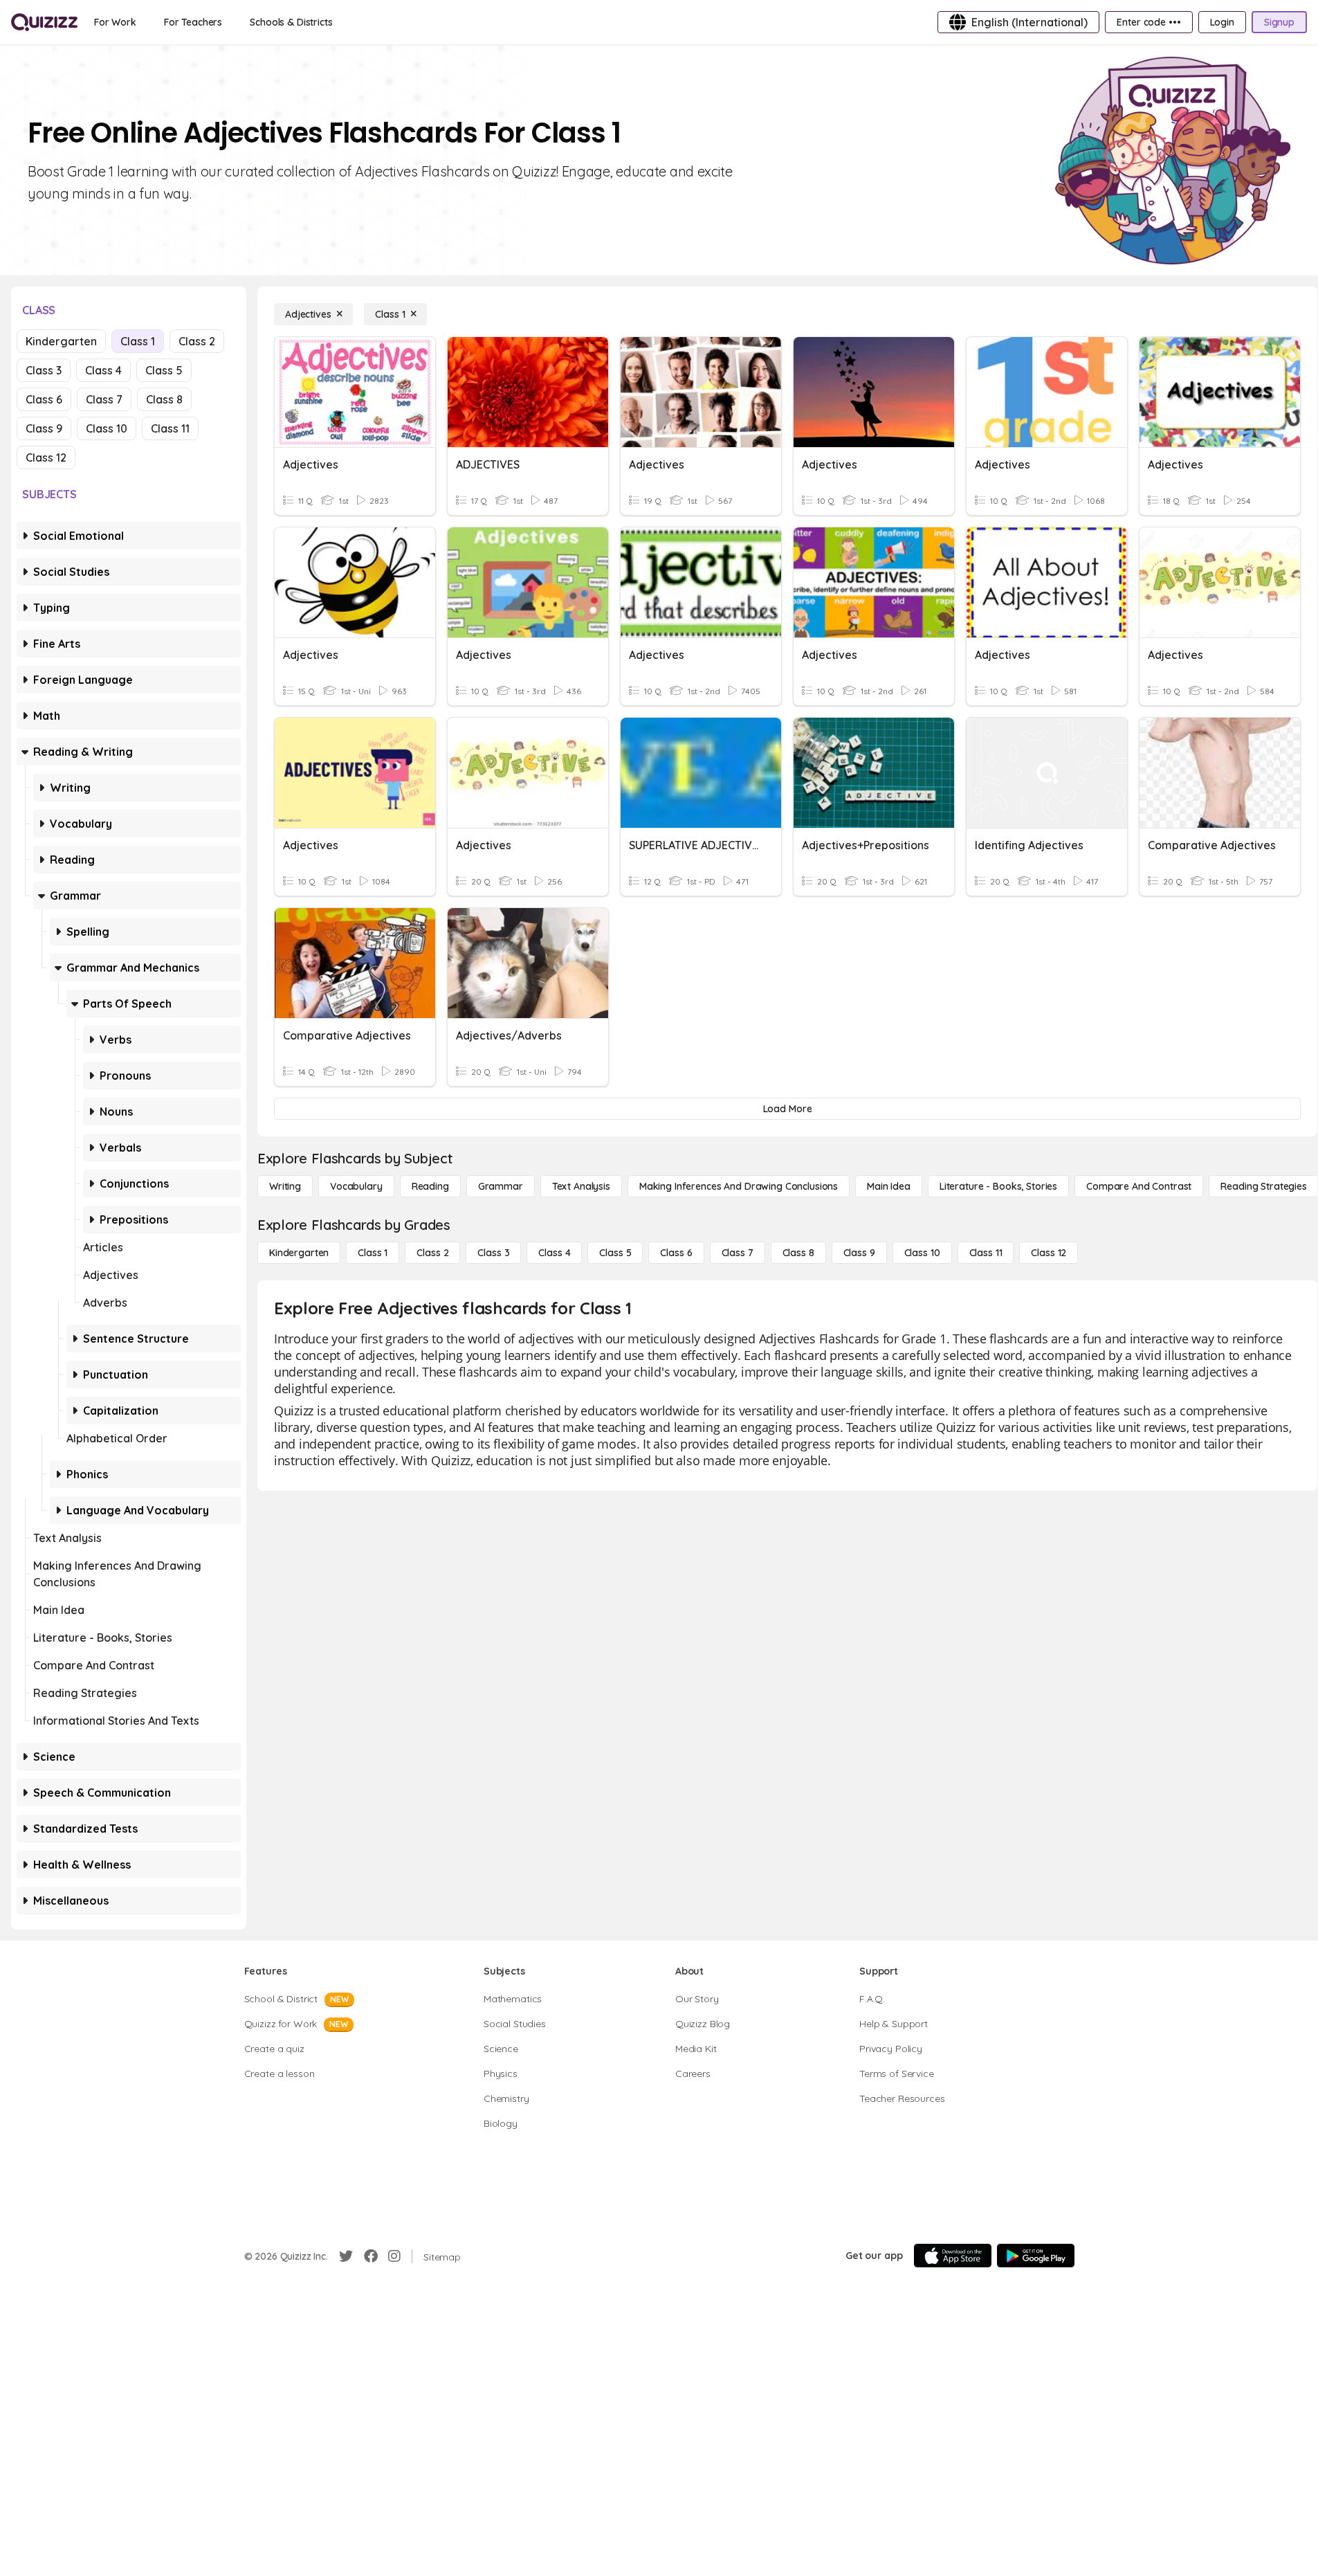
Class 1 (138, 341)
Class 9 (44, 428)
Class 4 (103, 370)
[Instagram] (394, 2256)
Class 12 (46, 457)
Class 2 (197, 341)
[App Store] (953, 2256)
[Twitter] (346, 2256)
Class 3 (44, 370)
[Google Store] (1036, 2256)
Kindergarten (61, 341)
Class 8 (164, 399)
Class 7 (104, 399)
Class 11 (170, 428)
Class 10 (107, 428)
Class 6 (44, 399)
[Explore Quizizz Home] (44, 22)
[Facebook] (371, 2256)
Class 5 (164, 370)
